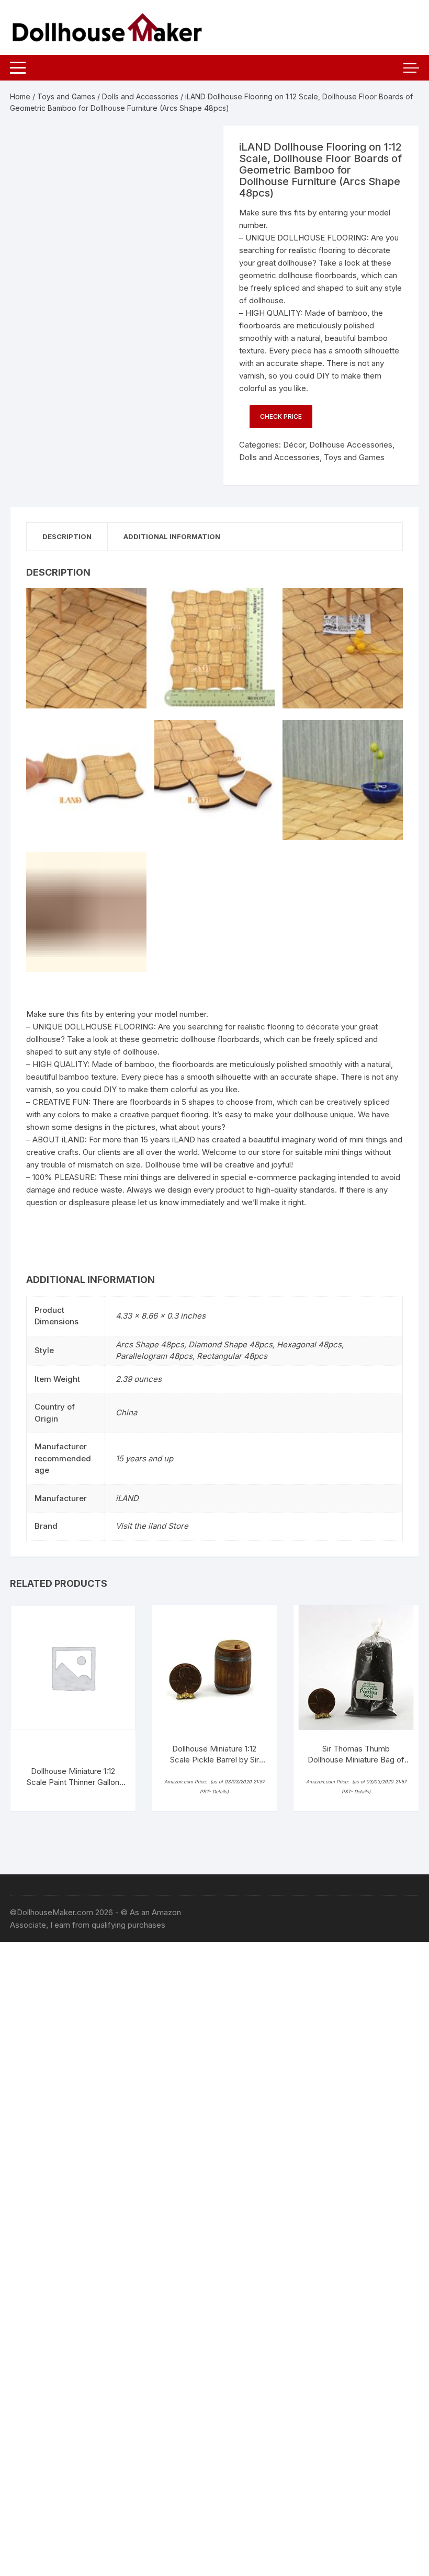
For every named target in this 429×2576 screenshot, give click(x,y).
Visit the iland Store (152, 1526)
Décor (294, 445)
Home (20, 96)
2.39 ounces (139, 1379)
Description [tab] (67, 536)
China (126, 1412)
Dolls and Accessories (140, 96)
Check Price (281, 416)
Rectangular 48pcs (232, 1356)
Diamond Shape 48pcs (230, 1344)
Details (220, 1791)
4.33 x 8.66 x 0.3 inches (161, 1316)
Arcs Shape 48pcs (150, 1344)
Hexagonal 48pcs (309, 1344)
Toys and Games (66, 96)
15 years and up (144, 1458)
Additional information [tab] (172, 536)
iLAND (127, 1498)
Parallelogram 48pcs (154, 1356)
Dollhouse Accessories (351, 445)
